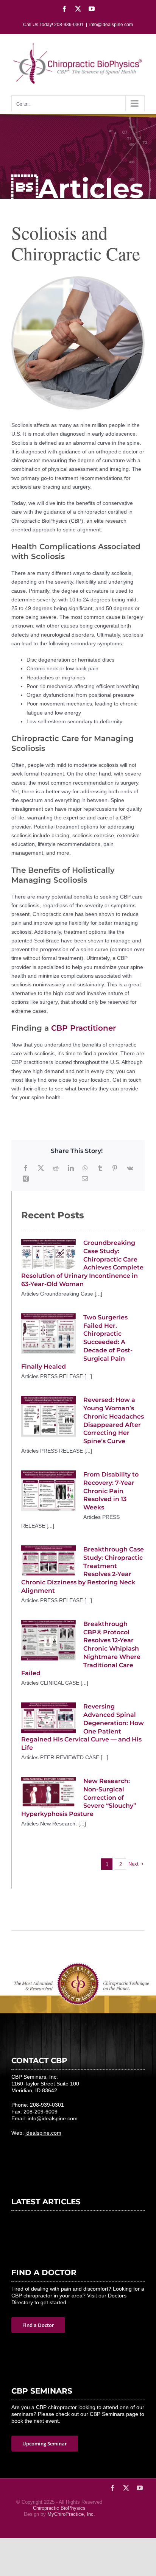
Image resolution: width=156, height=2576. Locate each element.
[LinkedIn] (71, 1168)
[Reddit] (56, 1168)
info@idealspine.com (111, 25)
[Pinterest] (115, 1168)
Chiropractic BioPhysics (59, 2508)
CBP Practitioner (82, 1028)
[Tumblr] (100, 1168)
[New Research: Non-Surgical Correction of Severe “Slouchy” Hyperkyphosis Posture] (48, 1792)
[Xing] (26, 1179)
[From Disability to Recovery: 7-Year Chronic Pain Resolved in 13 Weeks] (48, 1491)
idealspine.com (43, 2133)
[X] (41, 1168)
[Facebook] (26, 1168)
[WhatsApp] (85, 1168)
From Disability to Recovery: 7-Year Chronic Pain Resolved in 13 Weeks (111, 1491)
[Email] (85, 1179)
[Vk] (130, 1168)
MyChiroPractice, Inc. (71, 2514)
